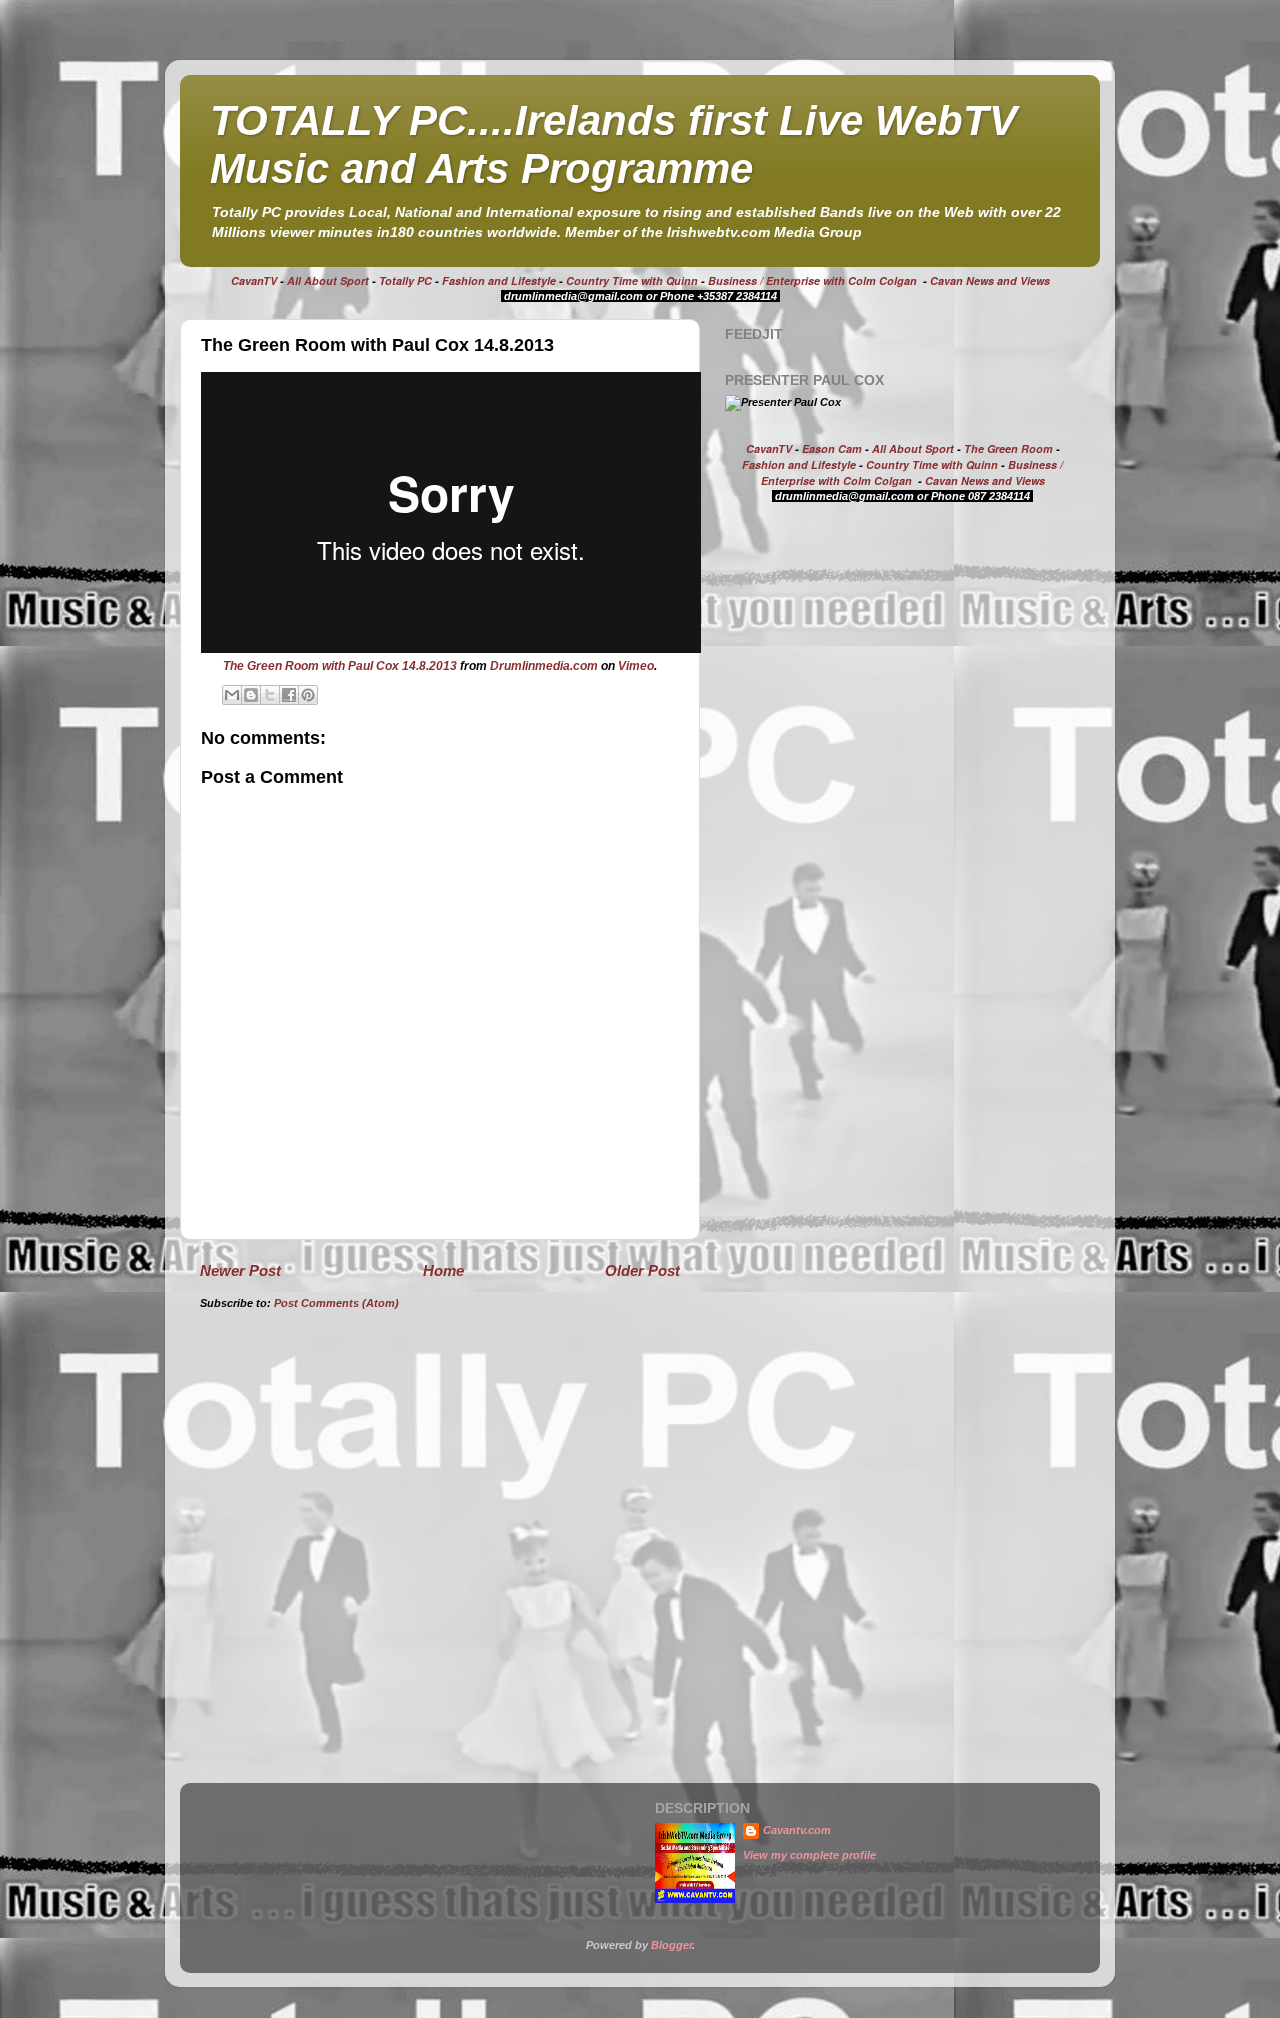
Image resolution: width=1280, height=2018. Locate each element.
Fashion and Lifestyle (499, 280)
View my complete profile (809, 1855)
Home (443, 1270)
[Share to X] (270, 695)
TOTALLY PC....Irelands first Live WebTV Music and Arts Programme (613, 144)
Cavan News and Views (990, 280)
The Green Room (1008, 448)
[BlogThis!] (251, 695)
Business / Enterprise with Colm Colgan (812, 280)
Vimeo (636, 666)
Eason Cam (832, 448)
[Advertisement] (893, 674)
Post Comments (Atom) (336, 1303)
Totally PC (405, 280)
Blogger (671, 1945)
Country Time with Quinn (632, 280)
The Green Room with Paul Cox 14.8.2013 (340, 666)
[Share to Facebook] (289, 695)
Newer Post (240, 1270)
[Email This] (232, 695)
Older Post (642, 1270)
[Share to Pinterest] (308, 695)
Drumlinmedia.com (544, 666)
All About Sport (328, 280)
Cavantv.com (797, 1830)
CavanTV (254, 280)
